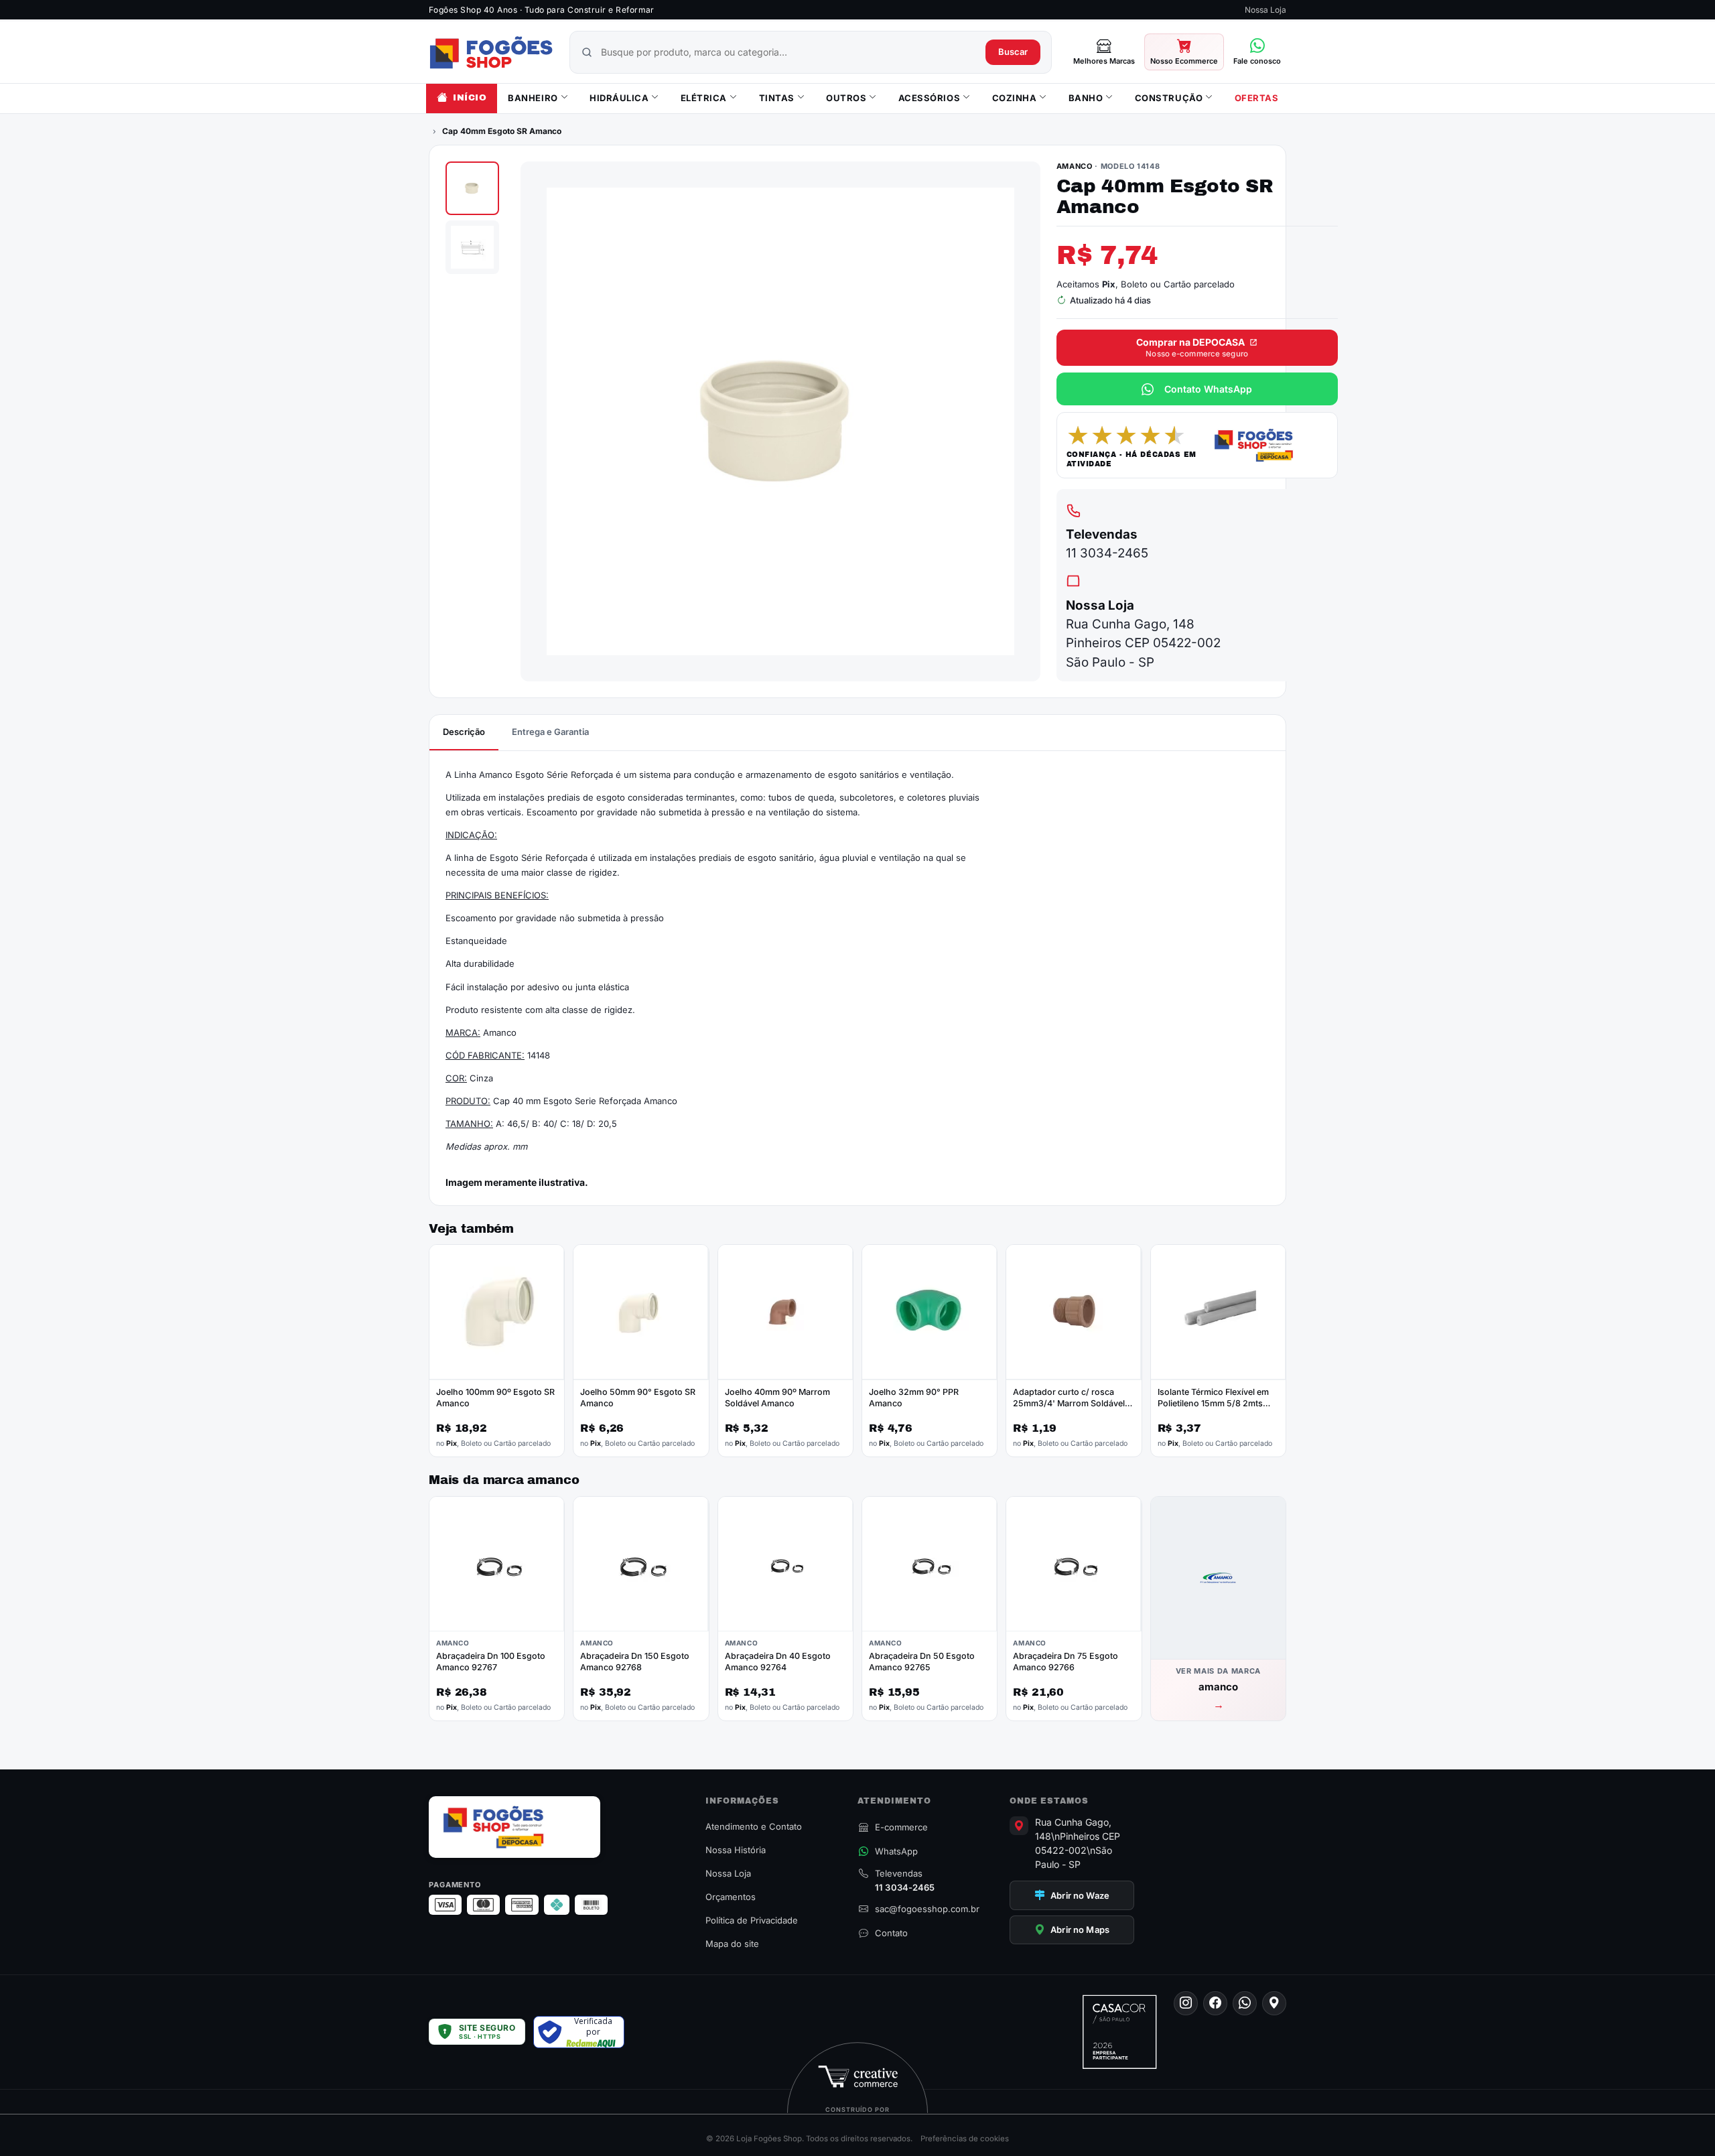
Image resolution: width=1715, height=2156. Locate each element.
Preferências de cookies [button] (965, 2139)
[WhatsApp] (1245, 2003)
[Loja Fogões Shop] (491, 52)
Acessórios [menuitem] (929, 98)
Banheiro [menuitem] (533, 98)
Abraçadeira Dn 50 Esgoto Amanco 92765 (922, 1662)
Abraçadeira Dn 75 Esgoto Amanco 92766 (1066, 1662)
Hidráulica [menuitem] (619, 98)
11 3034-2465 (1107, 553)
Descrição (464, 732)
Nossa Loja (1265, 10)
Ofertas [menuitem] (1257, 98)
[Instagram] (1186, 2003)
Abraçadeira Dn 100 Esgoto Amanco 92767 (491, 1662)
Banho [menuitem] (1086, 98)
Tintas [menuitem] (777, 98)
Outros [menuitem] (846, 98)
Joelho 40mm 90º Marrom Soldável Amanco (777, 1398)
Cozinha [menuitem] (1015, 98)
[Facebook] (1215, 2003)
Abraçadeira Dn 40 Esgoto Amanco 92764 (778, 1662)
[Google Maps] (1274, 2003)
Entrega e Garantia (550, 732)
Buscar (1013, 52)
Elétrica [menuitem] (704, 98)
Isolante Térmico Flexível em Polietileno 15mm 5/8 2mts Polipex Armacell (1213, 1403)
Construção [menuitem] (1169, 98)
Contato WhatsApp (1208, 389)
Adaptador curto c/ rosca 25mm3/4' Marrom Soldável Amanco (1069, 1403)
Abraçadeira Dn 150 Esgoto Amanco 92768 (635, 1662)
